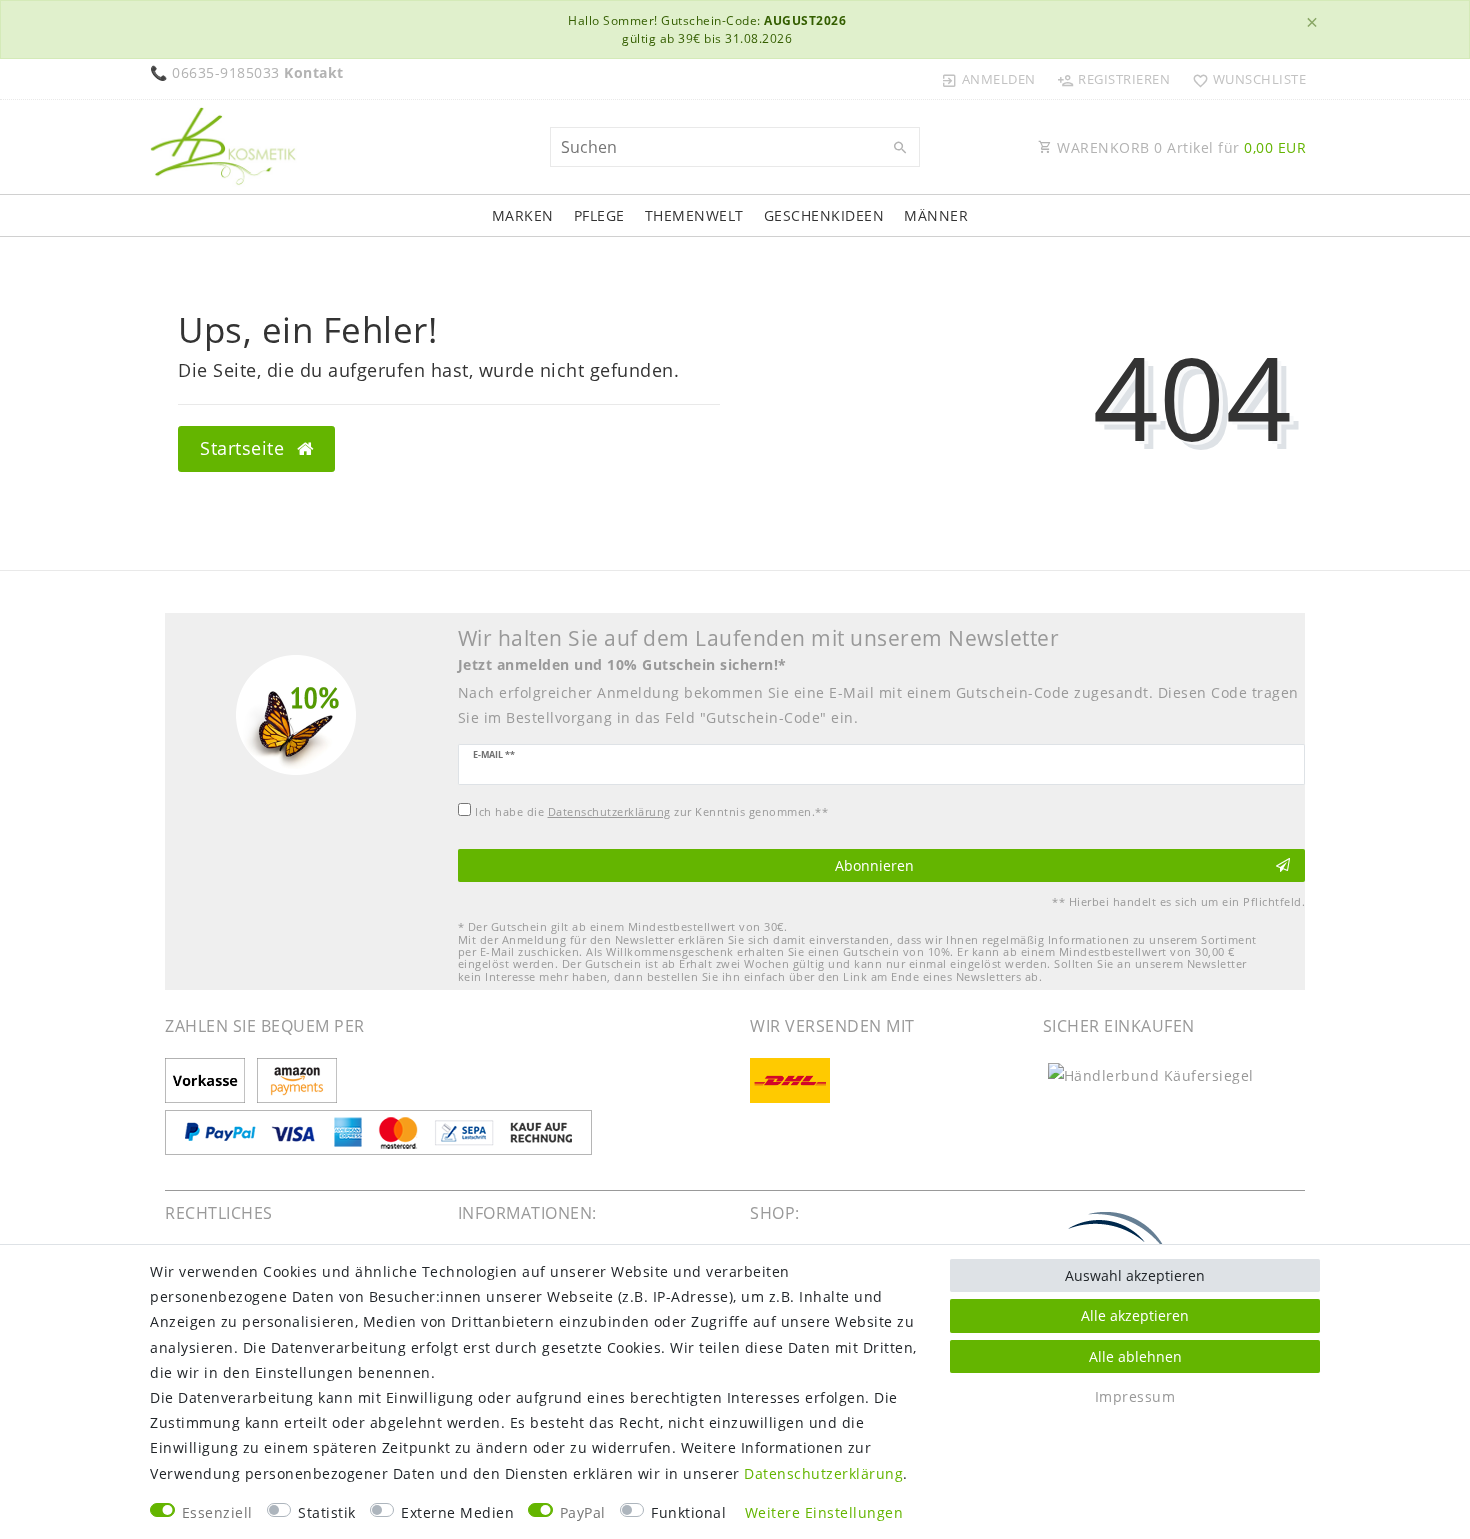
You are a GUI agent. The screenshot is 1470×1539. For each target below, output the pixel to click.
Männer (936, 215)
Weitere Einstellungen (824, 1512)
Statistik (327, 1512)
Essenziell (217, 1512)
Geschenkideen (824, 215)
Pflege (599, 215)
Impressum (1135, 1396)
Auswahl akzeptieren (1135, 1275)
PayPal (583, 1512)
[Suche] (900, 148)
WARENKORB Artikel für (1180, 147)
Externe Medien (457, 1512)
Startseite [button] (245, 448)
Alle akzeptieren (1135, 1315)
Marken (523, 215)
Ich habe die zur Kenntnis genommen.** (651, 811)
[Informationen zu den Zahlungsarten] (208, 1082)
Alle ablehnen (1135, 1356)
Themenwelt (694, 215)
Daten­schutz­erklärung (823, 1473)
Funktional (688, 1512)
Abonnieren (874, 865)
